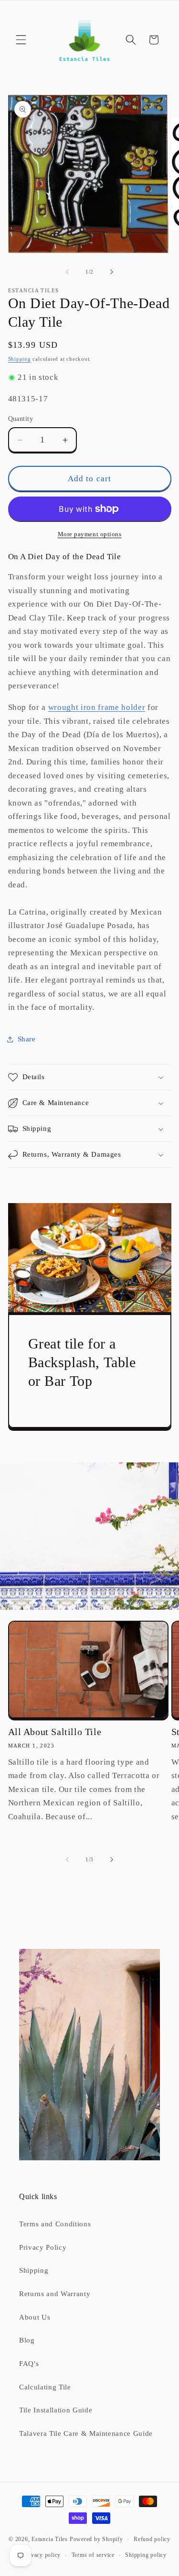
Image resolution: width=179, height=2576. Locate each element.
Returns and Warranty (55, 2294)
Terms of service (93, 2555)
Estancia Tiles (50, 2540)
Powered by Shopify (96, 2540)
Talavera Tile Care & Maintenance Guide (86, 2433)
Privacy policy (42, 2555)
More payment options (90, 534)
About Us (35, 2317)
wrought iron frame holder (97, 707)
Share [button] (27, 1039)
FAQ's (29, 2363)
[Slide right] (112, 272)
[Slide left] (67, 272)
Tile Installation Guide (56, 2410)
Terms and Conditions (55, 2224)
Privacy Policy (43, 2247)
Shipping (20, 359)
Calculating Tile (45, 2387)
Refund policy (152, 2539)
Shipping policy (146, 2555)
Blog (27, 2340)
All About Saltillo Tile (55, 1732)
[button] (21, 40)
